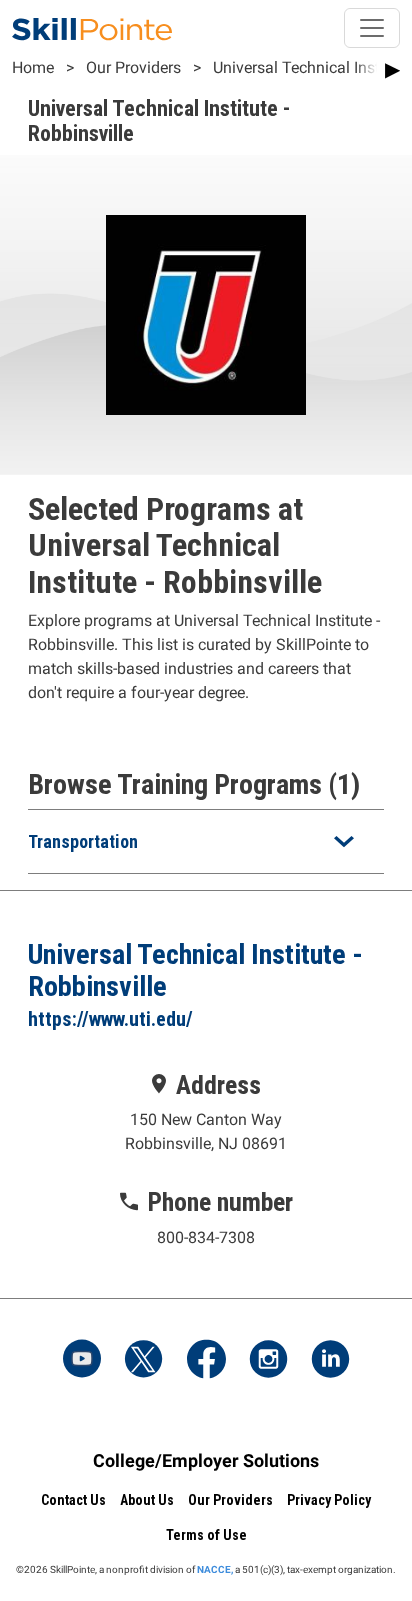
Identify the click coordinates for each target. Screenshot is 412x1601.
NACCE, (215, 1569)
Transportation (83, 841)
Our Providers (133, 67)
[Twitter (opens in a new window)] (144, 1361)
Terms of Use (206, 1535)
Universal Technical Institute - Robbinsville (195, 970)
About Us (147, 1500)
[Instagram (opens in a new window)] (268, 1361)
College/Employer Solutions (206, 1460)
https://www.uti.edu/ (110, 1019)
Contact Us (73, 1500)
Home (33, 67)
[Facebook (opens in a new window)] (206, 1361)
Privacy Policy (329, 1500)
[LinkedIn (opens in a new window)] (330, 1361)
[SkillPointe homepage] (92, 28)
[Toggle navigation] (372, 28)
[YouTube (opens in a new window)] (82, 1361)
